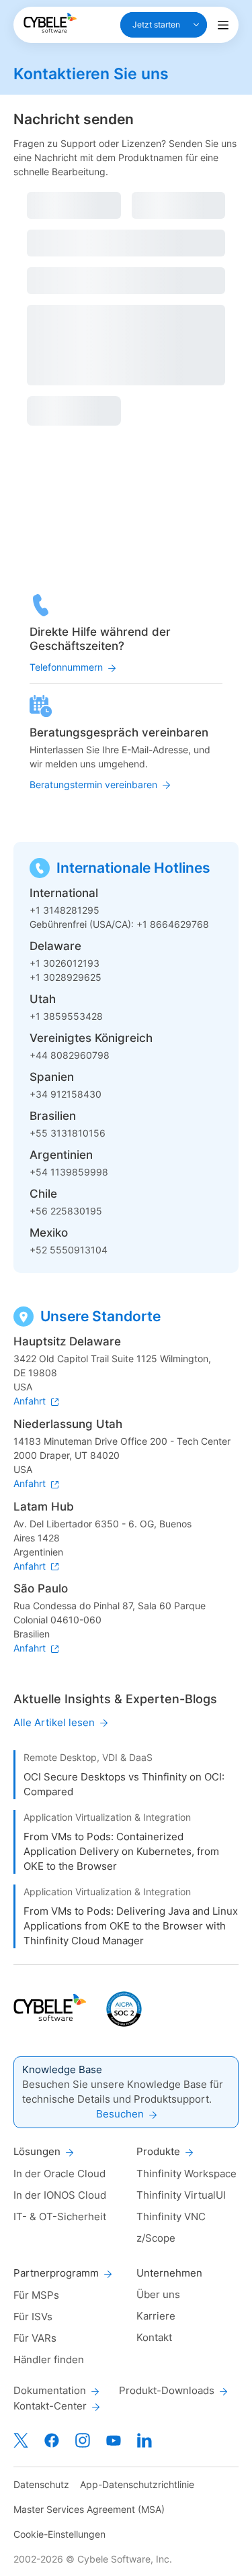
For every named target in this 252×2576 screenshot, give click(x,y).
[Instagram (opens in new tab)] (83, 2440)
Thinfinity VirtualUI (181, 2195)
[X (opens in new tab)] (21, 2440)
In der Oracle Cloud (59, 2174)
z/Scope (156, 2238)
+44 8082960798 (70, 1055)
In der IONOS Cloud (60, 2195)
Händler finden (49, 2359)
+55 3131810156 (68, 1133)
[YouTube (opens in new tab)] (114, 2440)
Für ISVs (33, 2317)
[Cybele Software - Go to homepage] (50, 23)
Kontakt (154, 2337)
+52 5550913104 (69, 1250)
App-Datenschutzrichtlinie (137, 2484)
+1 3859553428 (66, 1016)
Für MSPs (36, 2295)
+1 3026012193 (65, 963)
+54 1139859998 (69, 1172)
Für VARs (35, 2338)
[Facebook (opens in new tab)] (52, 2440)
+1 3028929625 (66, 977)
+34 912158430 (66, 1094)
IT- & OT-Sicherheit (60, 2216)
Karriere (156, 2316)
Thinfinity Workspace (186, 2174)
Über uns (158, 2294)
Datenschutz (41, 2484)
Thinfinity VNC (171, 2216)
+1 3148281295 (65, 910)
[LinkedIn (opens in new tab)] (144, 2440)
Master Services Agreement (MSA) (89, 2509)
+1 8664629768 (173, 924)
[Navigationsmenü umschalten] (223, 25)
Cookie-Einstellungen (59, 2534)
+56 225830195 (66, 1211)
